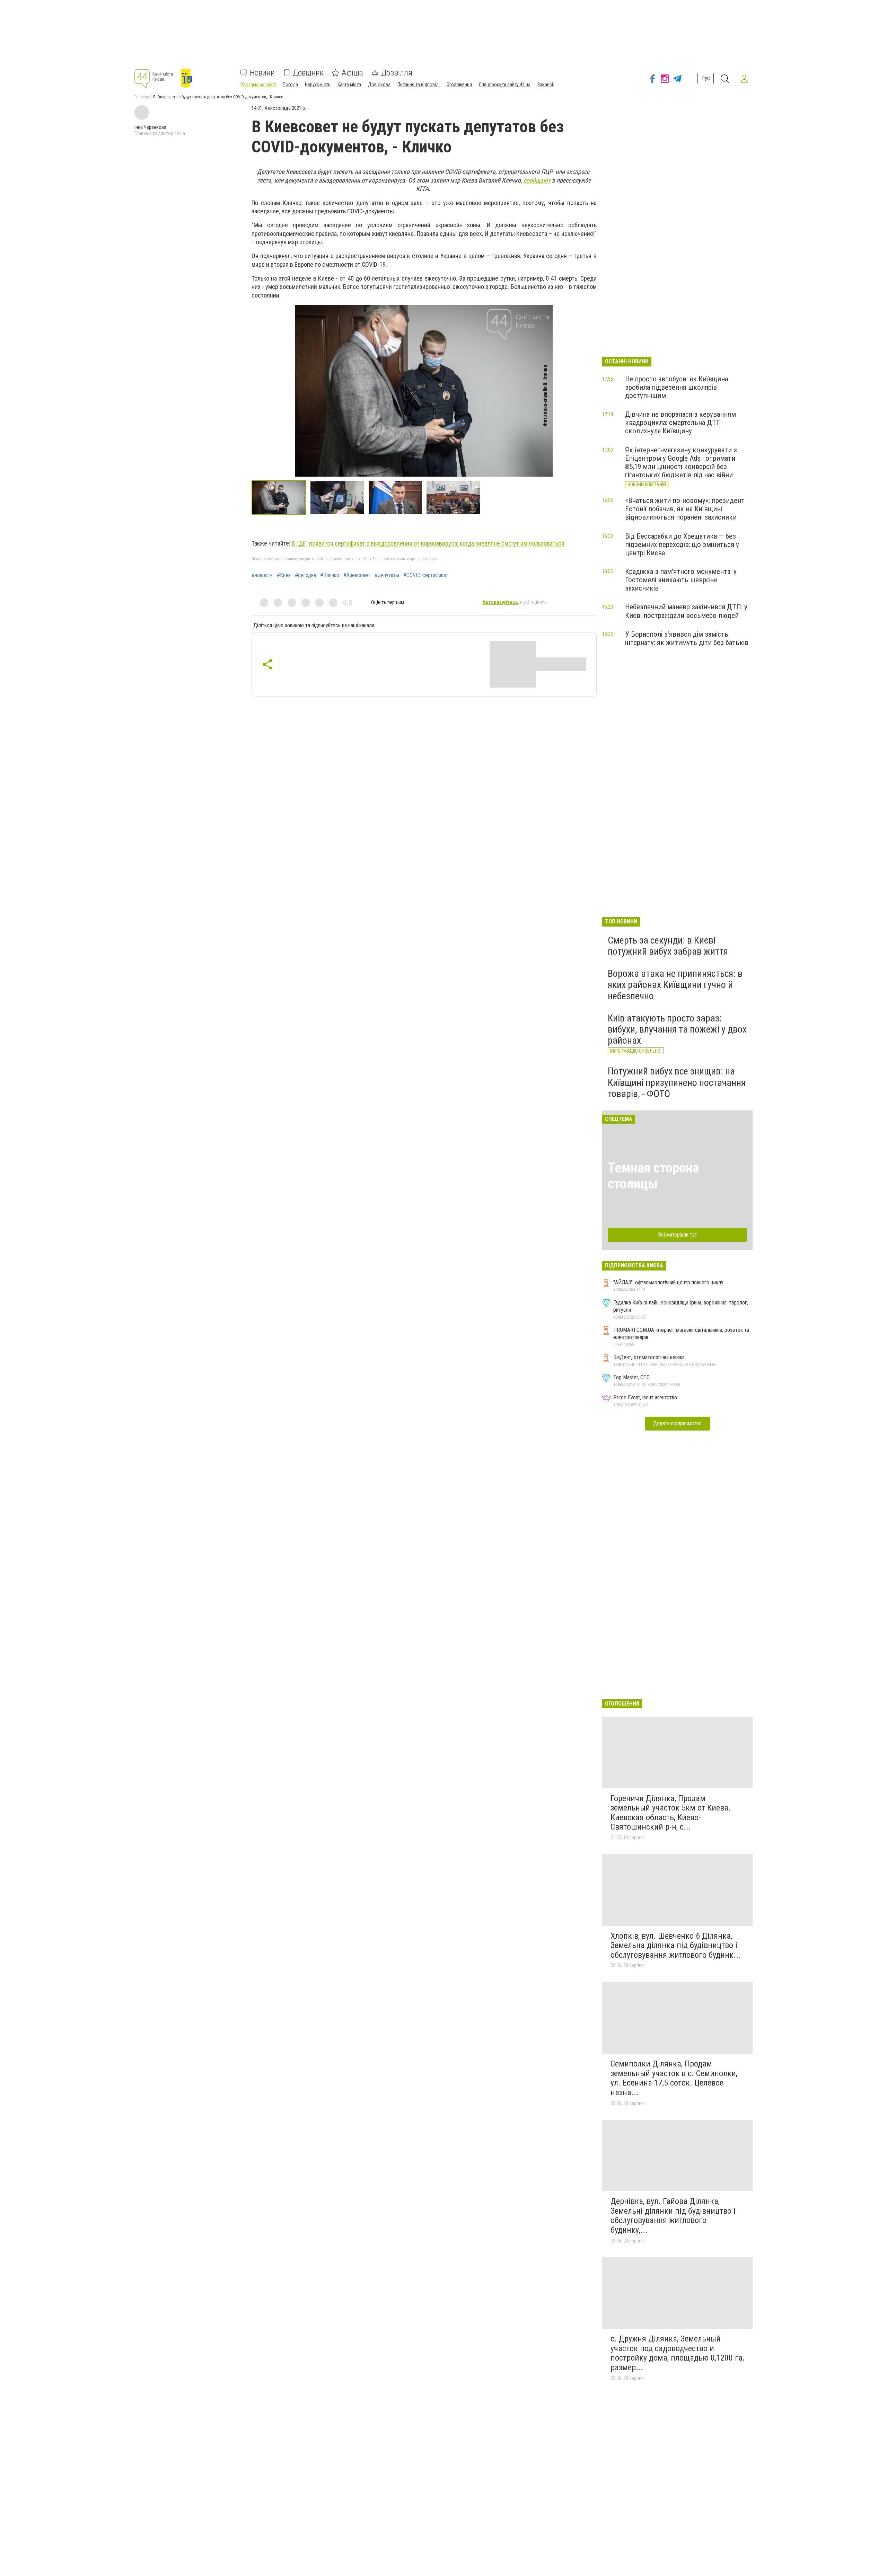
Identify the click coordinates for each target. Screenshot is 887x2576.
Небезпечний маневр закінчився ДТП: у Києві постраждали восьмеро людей (686, 611)
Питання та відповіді (419, 85)
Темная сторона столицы (653, 1176)
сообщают (537, 180)
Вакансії (546, 85)
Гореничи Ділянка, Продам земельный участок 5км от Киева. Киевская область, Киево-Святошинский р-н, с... (671, 1813)
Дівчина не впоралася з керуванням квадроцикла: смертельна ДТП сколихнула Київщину (680, 423)
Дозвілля (397, 73)
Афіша (352, 73)
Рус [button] (706, 78)
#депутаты (387, 575)
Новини (262, 73)
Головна (142, 97)
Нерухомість (318, 85)
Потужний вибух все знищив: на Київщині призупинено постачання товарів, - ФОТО (677, 1082)
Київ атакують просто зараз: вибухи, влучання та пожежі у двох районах (677, 1029)
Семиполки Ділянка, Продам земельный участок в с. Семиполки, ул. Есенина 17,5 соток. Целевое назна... (674, 2078)
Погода (290, 85)
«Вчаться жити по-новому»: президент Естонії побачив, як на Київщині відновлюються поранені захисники (685, 509)
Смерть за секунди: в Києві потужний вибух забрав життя (668, 946)
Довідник (308, 73)
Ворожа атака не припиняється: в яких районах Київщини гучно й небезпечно (675, 985)
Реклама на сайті (258, 85)
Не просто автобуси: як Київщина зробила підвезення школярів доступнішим (677, 387)
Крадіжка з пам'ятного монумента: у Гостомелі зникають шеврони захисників (681, 580)
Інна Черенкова (150, 127)
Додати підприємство (677, 1423)
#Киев (284, 575)
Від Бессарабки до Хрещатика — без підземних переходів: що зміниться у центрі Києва (682, 545)
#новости (262, 575)
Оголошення (459, 85)
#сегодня (305, 575)
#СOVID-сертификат (426, 575)
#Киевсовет (357, 575)
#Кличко (330, 575)
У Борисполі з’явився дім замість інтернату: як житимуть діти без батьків (687, 638)
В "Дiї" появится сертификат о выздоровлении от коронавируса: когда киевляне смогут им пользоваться (428, 543)
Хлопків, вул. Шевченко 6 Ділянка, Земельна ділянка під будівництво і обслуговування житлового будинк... (676, 1945)
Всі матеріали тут (678, 1235)
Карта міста (349, 85)
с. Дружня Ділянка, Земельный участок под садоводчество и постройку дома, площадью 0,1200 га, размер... (677, 2353)
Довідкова (379, 85)
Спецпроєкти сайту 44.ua (505, 85)
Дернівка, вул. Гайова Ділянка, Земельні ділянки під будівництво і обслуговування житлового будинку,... (673, 2216)
